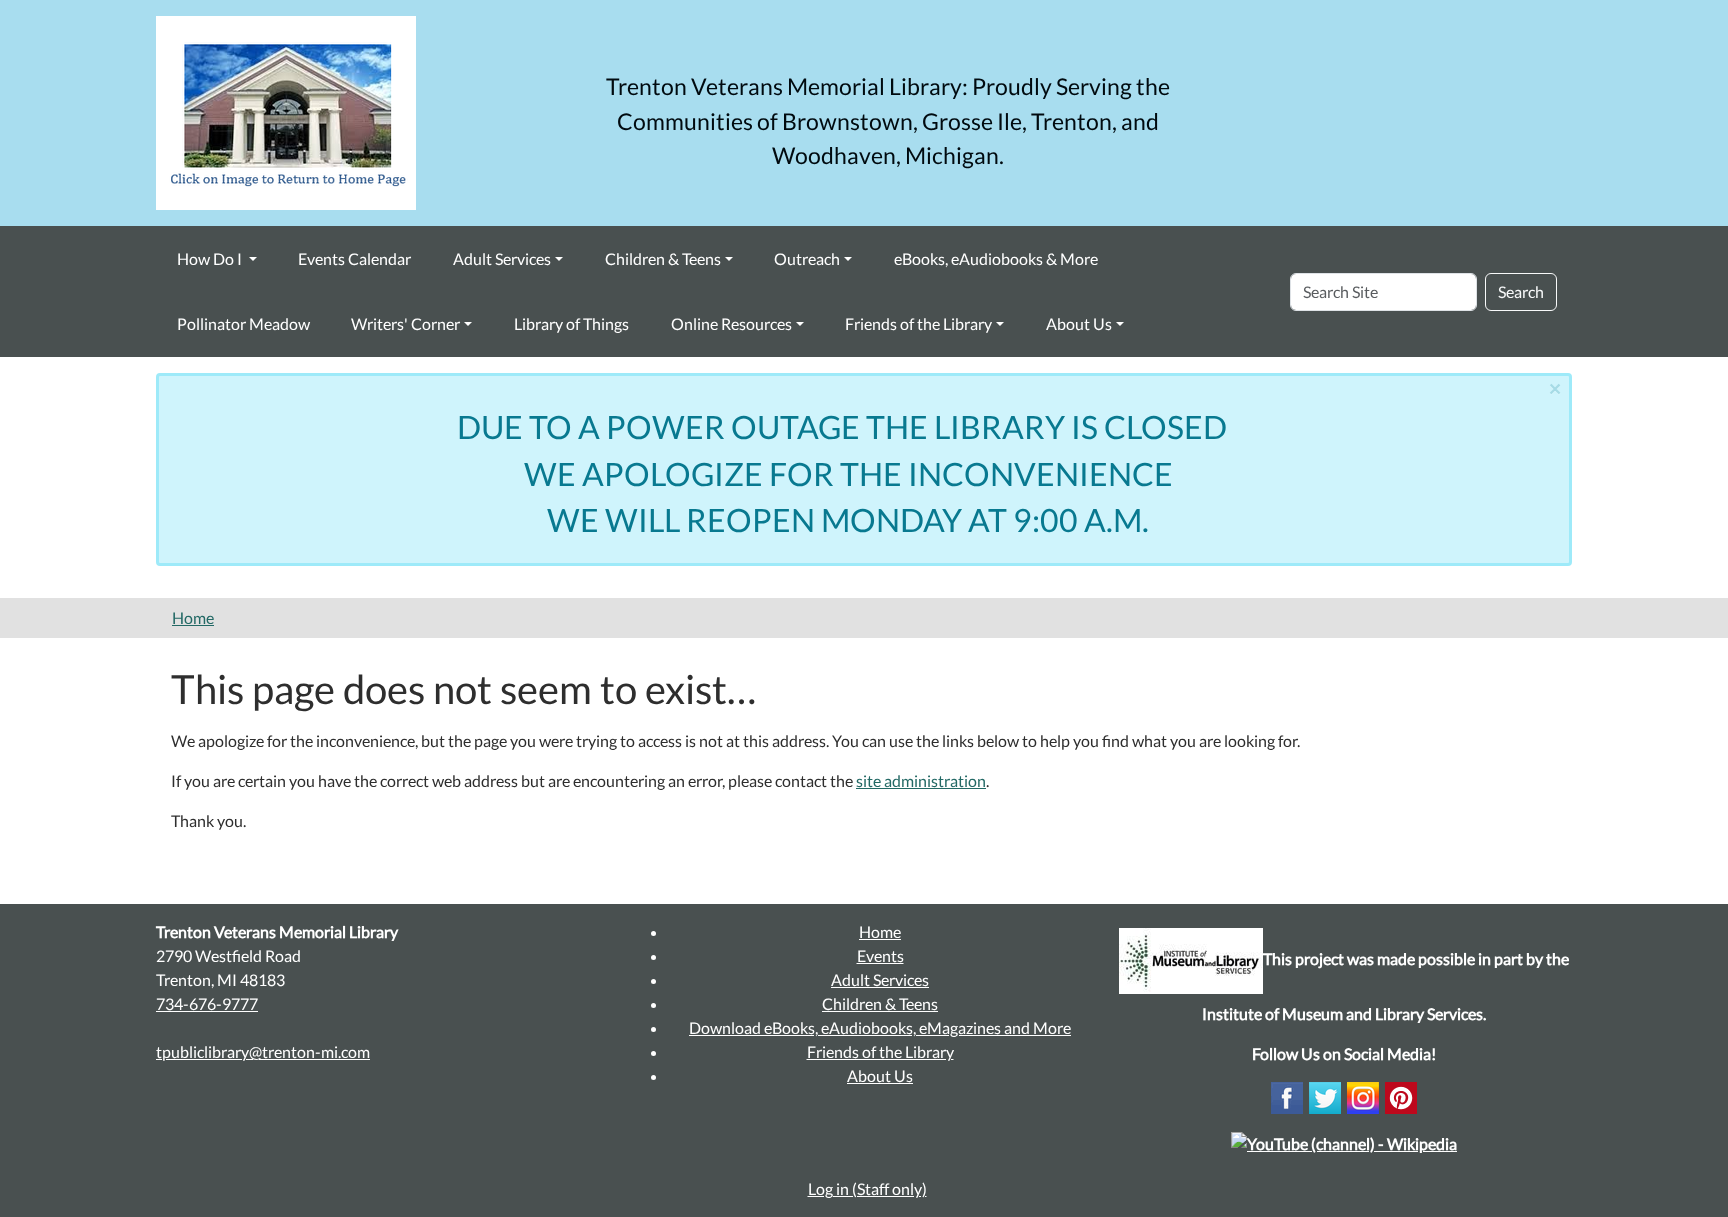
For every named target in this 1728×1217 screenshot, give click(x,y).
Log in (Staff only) (867, 1188)
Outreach (807, 258)
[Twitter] (1325, 1095)
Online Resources (731, 323)
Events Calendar (354, 258)
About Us (1079, 323)
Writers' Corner (405, 323)
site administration (921, 780)
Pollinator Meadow (243, 323)
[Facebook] (1287, 1095)
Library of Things (571, 323)
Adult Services (502, 258)
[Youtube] (1344, 1141)
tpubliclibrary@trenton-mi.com (263, 1051)
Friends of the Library (918, 323)
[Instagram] (1363, 1095)
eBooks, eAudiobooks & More (996, 258)
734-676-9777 (207, 1003)
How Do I (211, 258)
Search (1521, 291)
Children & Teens (663, 258)
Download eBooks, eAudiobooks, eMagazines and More (880, 1027)
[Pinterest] (1401, 1095)
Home (193, 617)
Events (880, 955)
